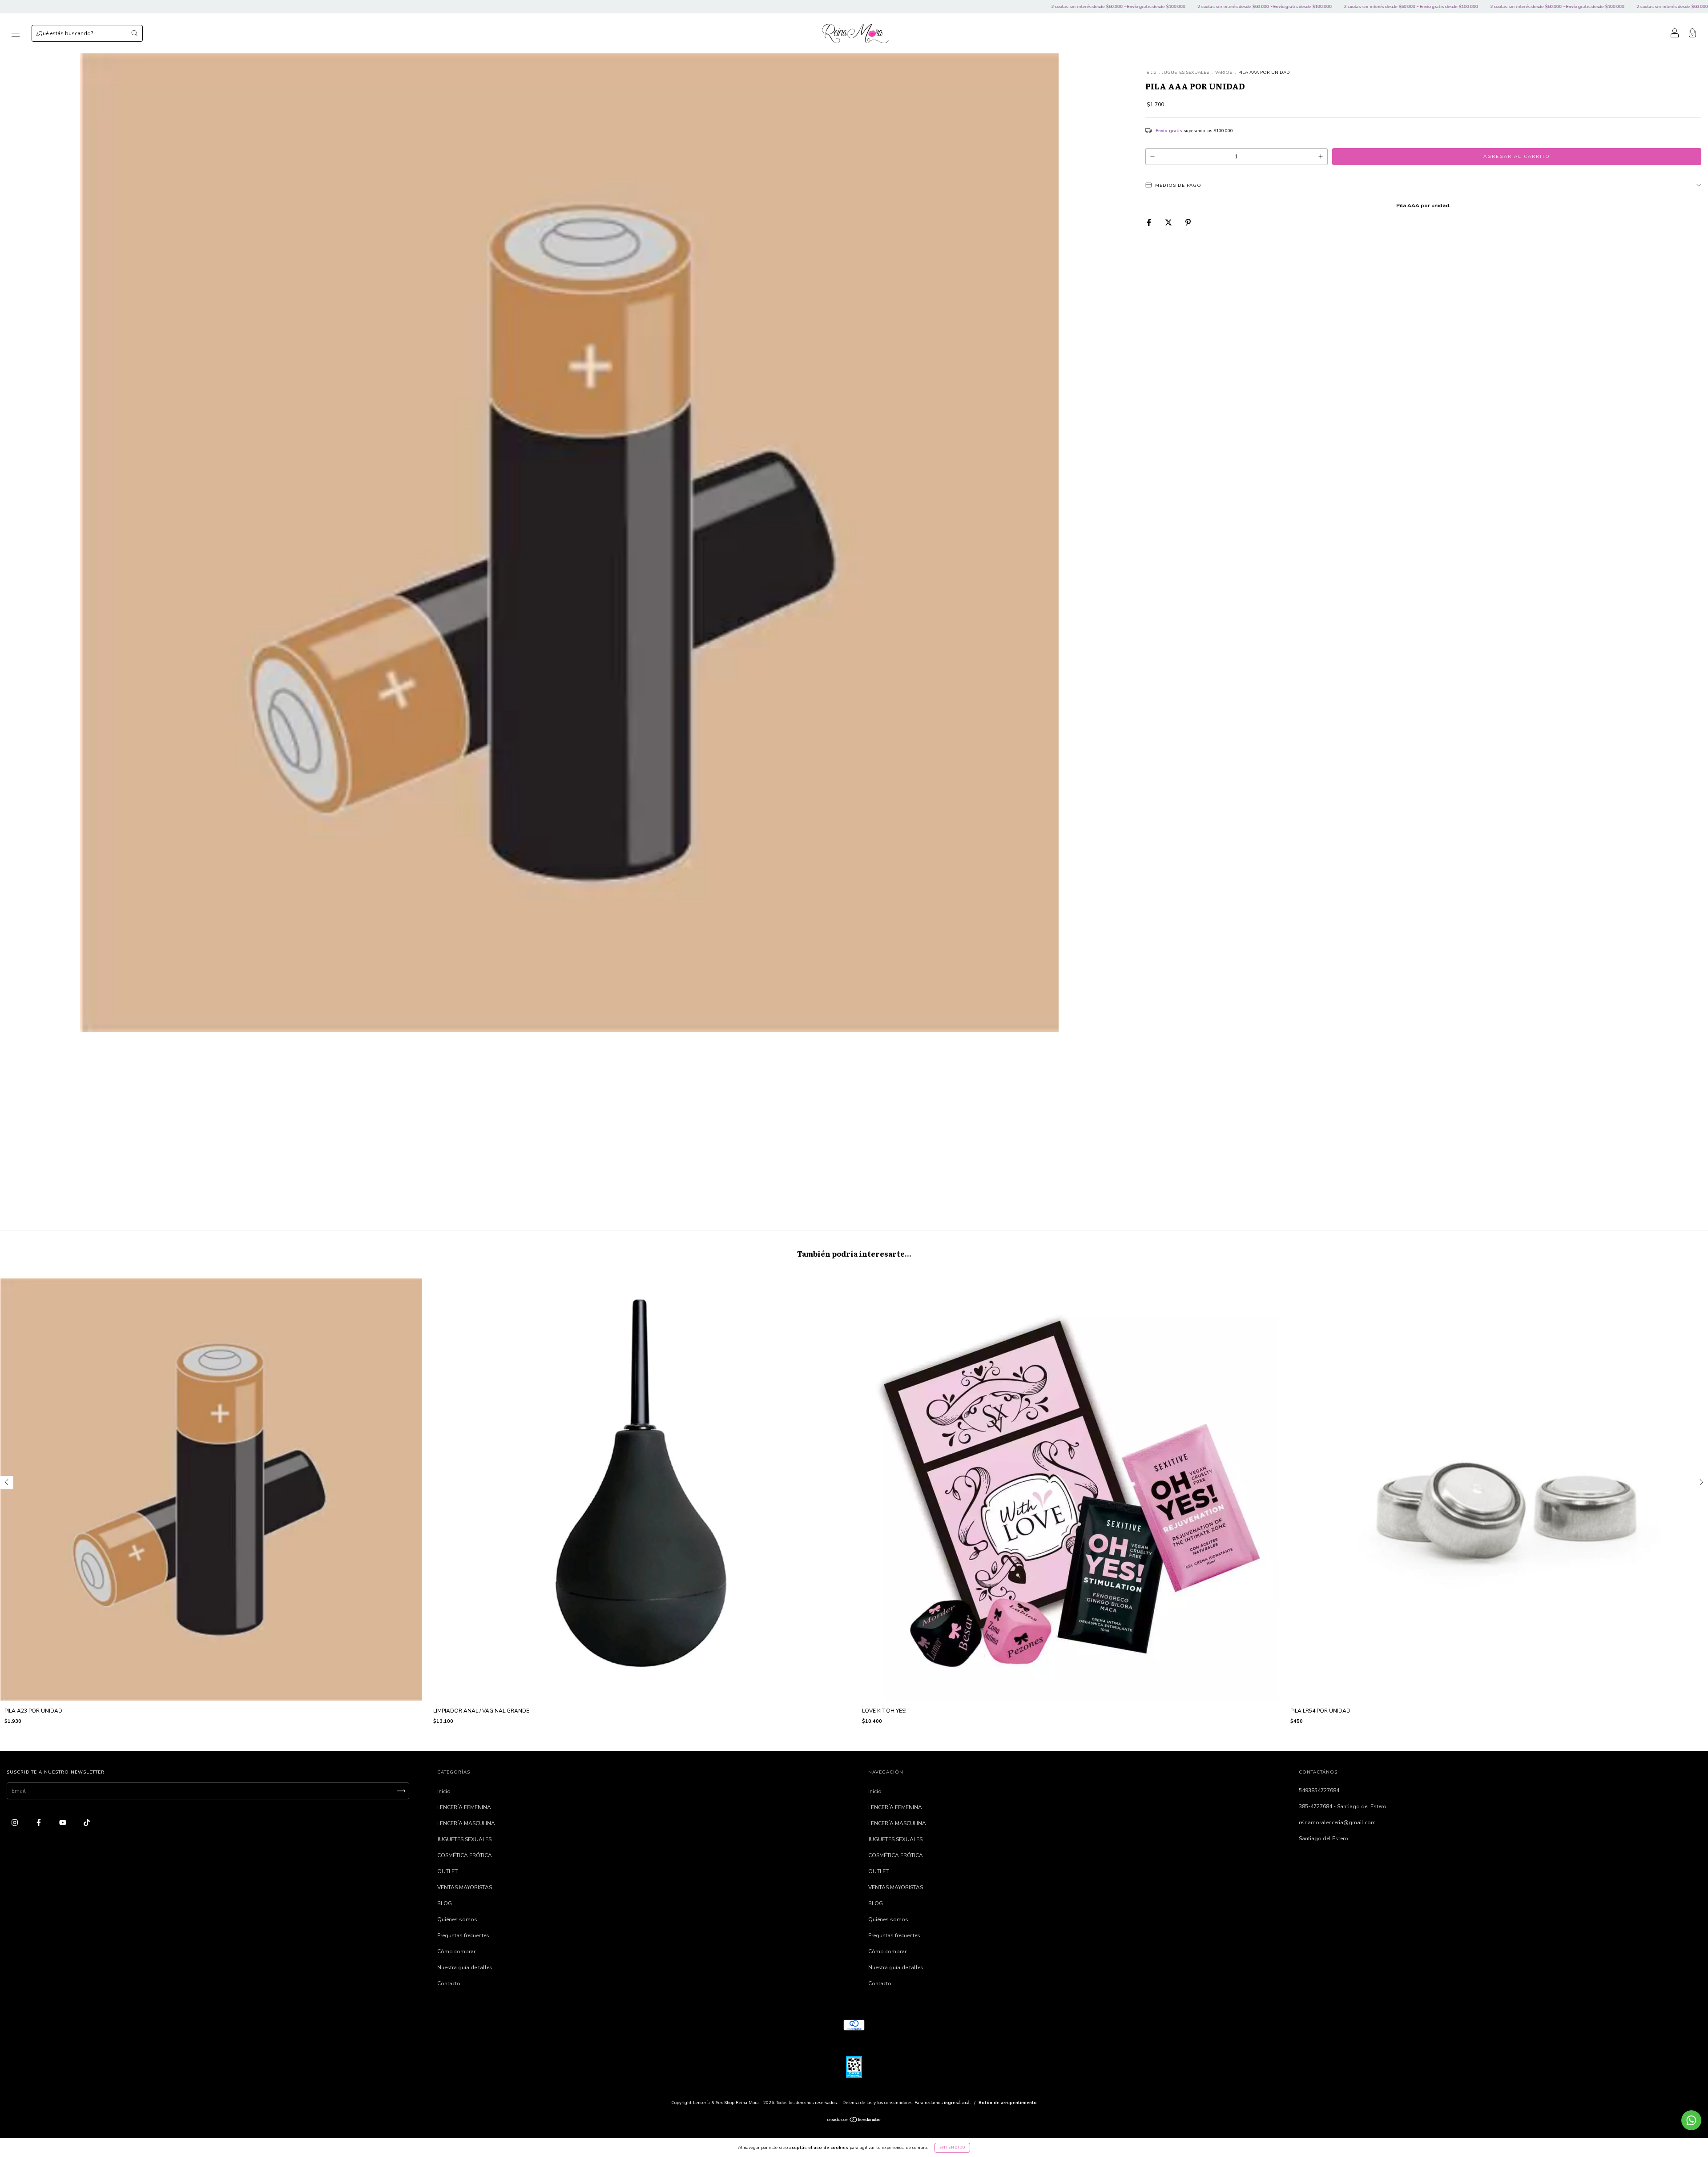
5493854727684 (1319, 1790)
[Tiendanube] (854, 2121)
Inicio (1151, 73)
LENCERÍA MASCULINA (466, 1823)
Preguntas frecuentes (463, 1935)
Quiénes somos (457, 1919)
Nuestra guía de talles (465, 1968)
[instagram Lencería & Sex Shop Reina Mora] (15, 1822)
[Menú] (16, 35)
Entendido (952, 2147)
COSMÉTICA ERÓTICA (465, 1855)
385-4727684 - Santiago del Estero (1343, 1806)
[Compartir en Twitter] (1169, 222)
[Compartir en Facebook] (1150, 222)
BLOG (445, 1903)
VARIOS (1224, 73)
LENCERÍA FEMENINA (464, 1807)
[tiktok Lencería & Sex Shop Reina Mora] (87, 1822)
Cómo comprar (456, 1951)
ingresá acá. (957, 2103)
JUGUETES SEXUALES (1186, 73)
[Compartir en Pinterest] (1188, 222)
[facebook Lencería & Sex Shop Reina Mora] (39, 1822)
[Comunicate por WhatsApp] (1691, 2120)
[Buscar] (134, 33)
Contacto (449, 1984)
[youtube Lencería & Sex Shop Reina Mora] (63, 1822)
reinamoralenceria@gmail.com (1337, 1822)
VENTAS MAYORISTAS (465, 1887)
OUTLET (447, 1871)
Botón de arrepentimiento (1008, 2103)
